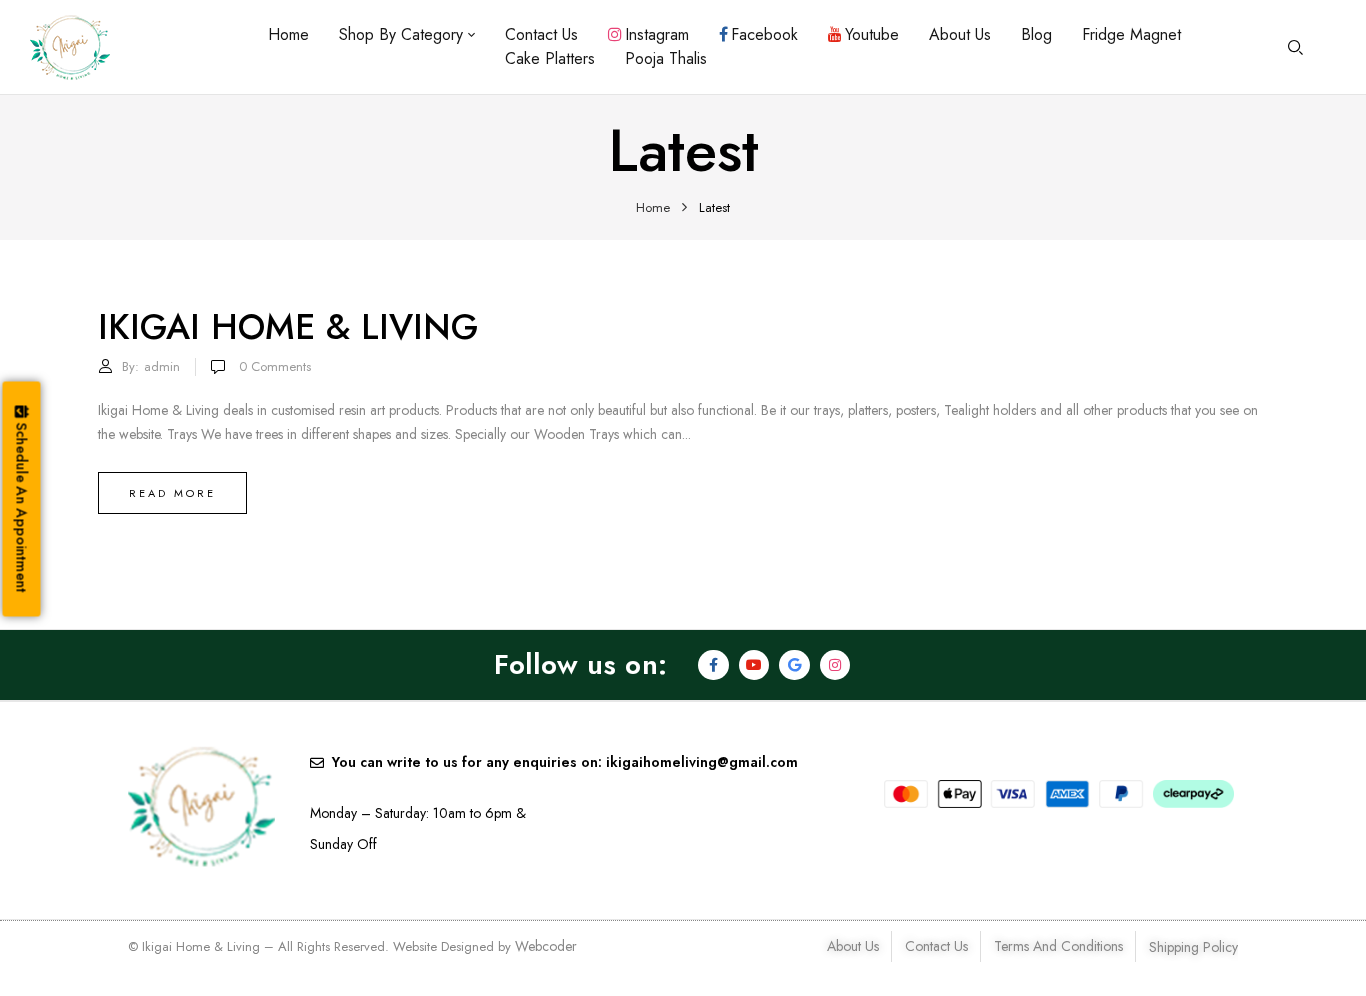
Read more (172, 493)
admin (162, 366)
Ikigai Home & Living (288, 327)
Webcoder (546, 946)
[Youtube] (754, 665)
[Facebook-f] (713, 665)
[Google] (794, 665)
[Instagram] (835, 665)
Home (653, 207)
